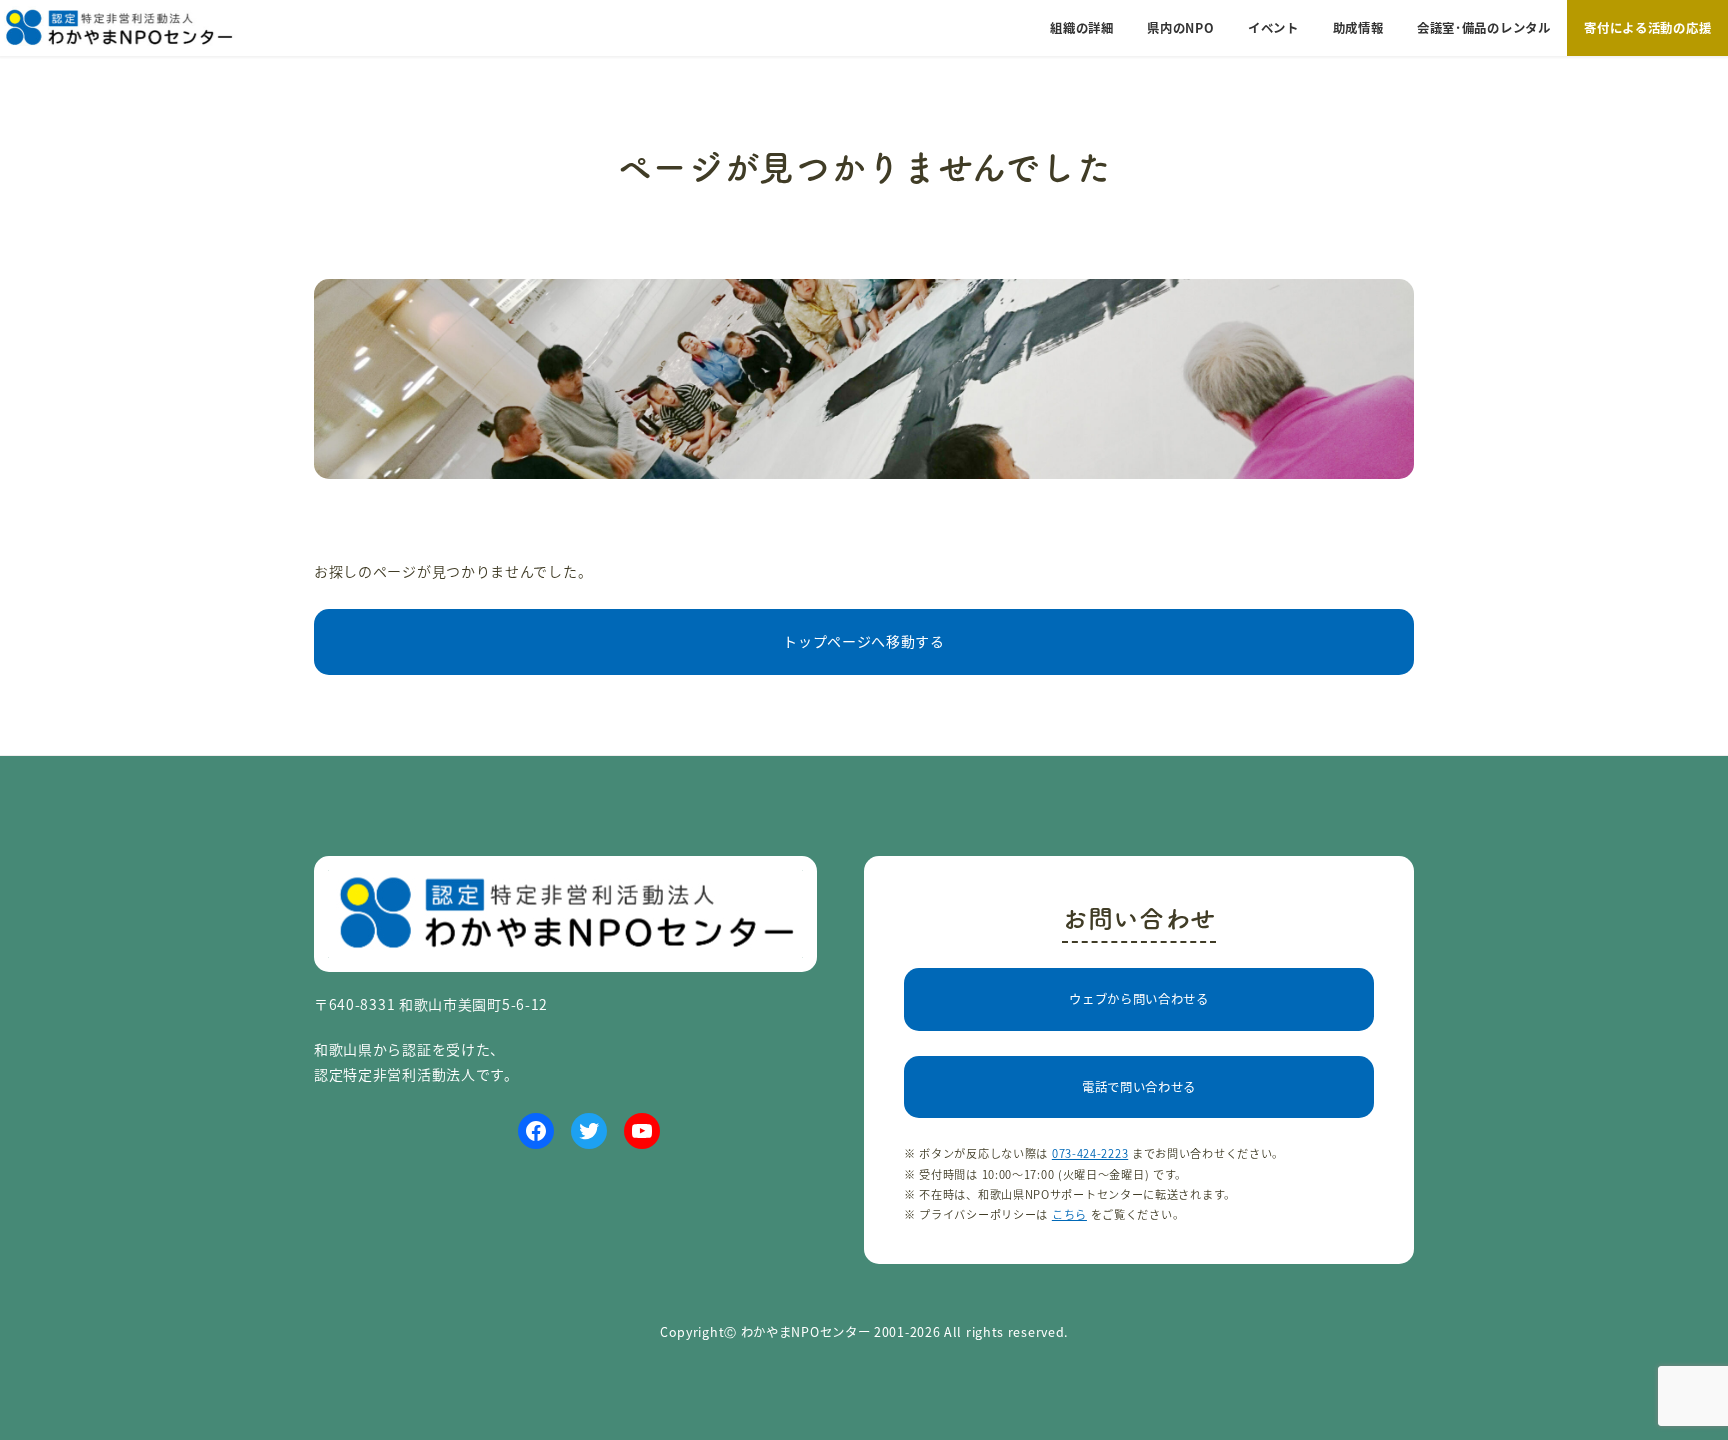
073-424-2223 (1090, 1153)
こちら (1069, 1214)
